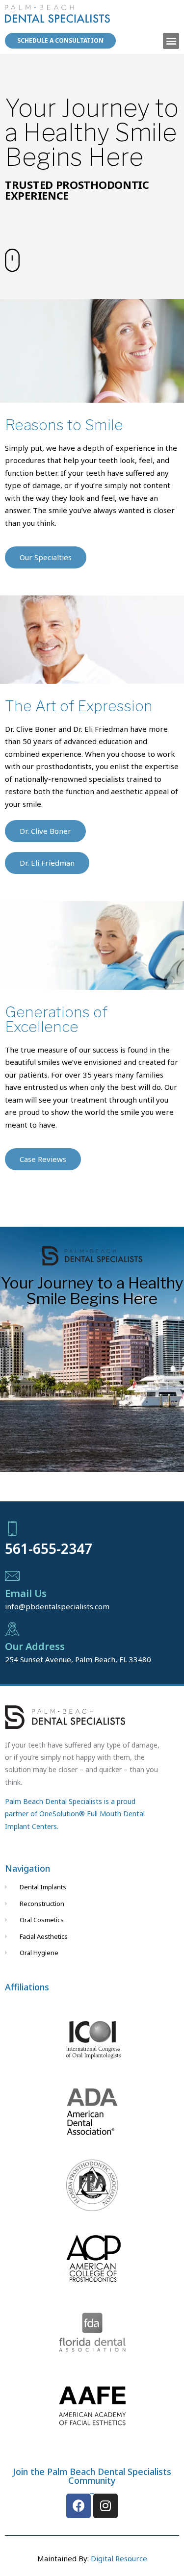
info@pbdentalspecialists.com (57, 1606)
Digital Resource (119, 2558)
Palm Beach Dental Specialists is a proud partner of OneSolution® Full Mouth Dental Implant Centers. (75, 1814)
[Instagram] (105, 2506)
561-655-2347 (49, 1548)
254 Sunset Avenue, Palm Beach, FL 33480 (78, 1659)
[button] (171, 41)
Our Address (35, 1646)
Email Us (26, 1593)
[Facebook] (79, 2506)
